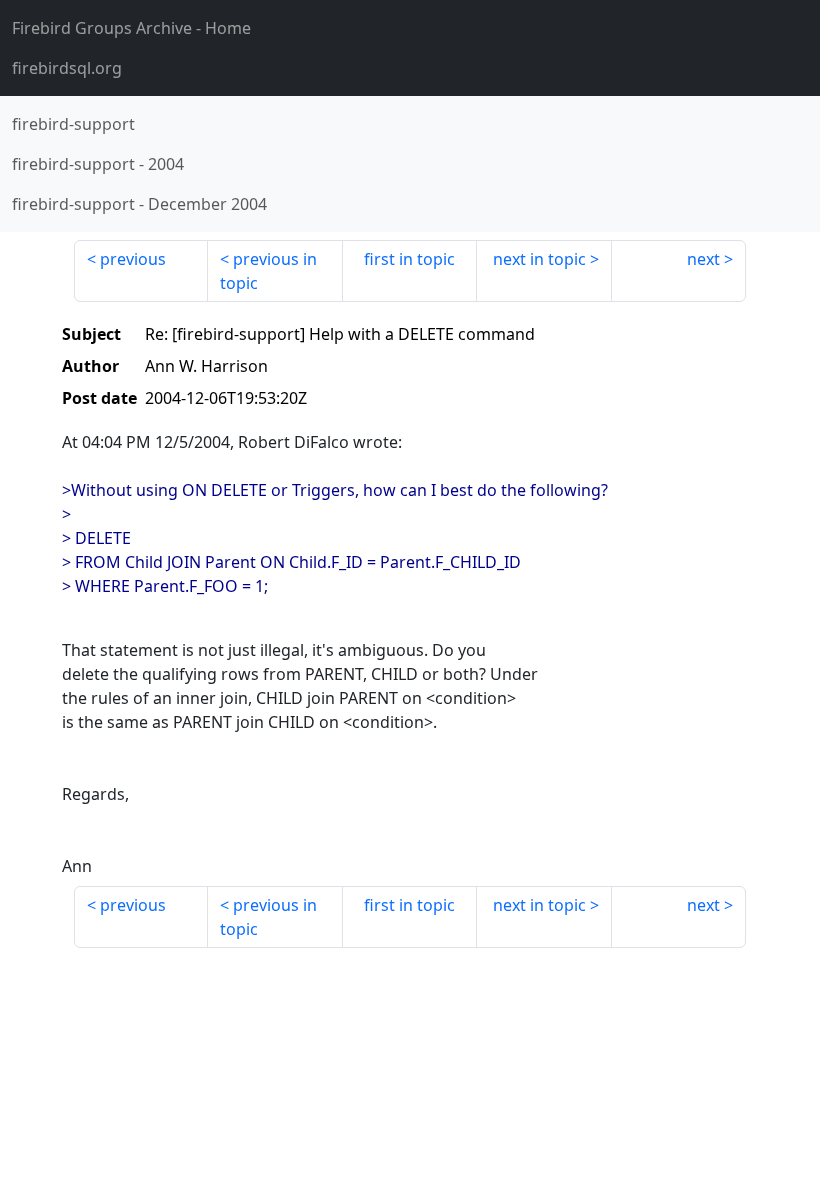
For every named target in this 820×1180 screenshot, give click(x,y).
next (703, 259)
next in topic (539, 259)
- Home (131, 28)
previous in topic (268, 271)
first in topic (409, 259)
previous (133, 259)
